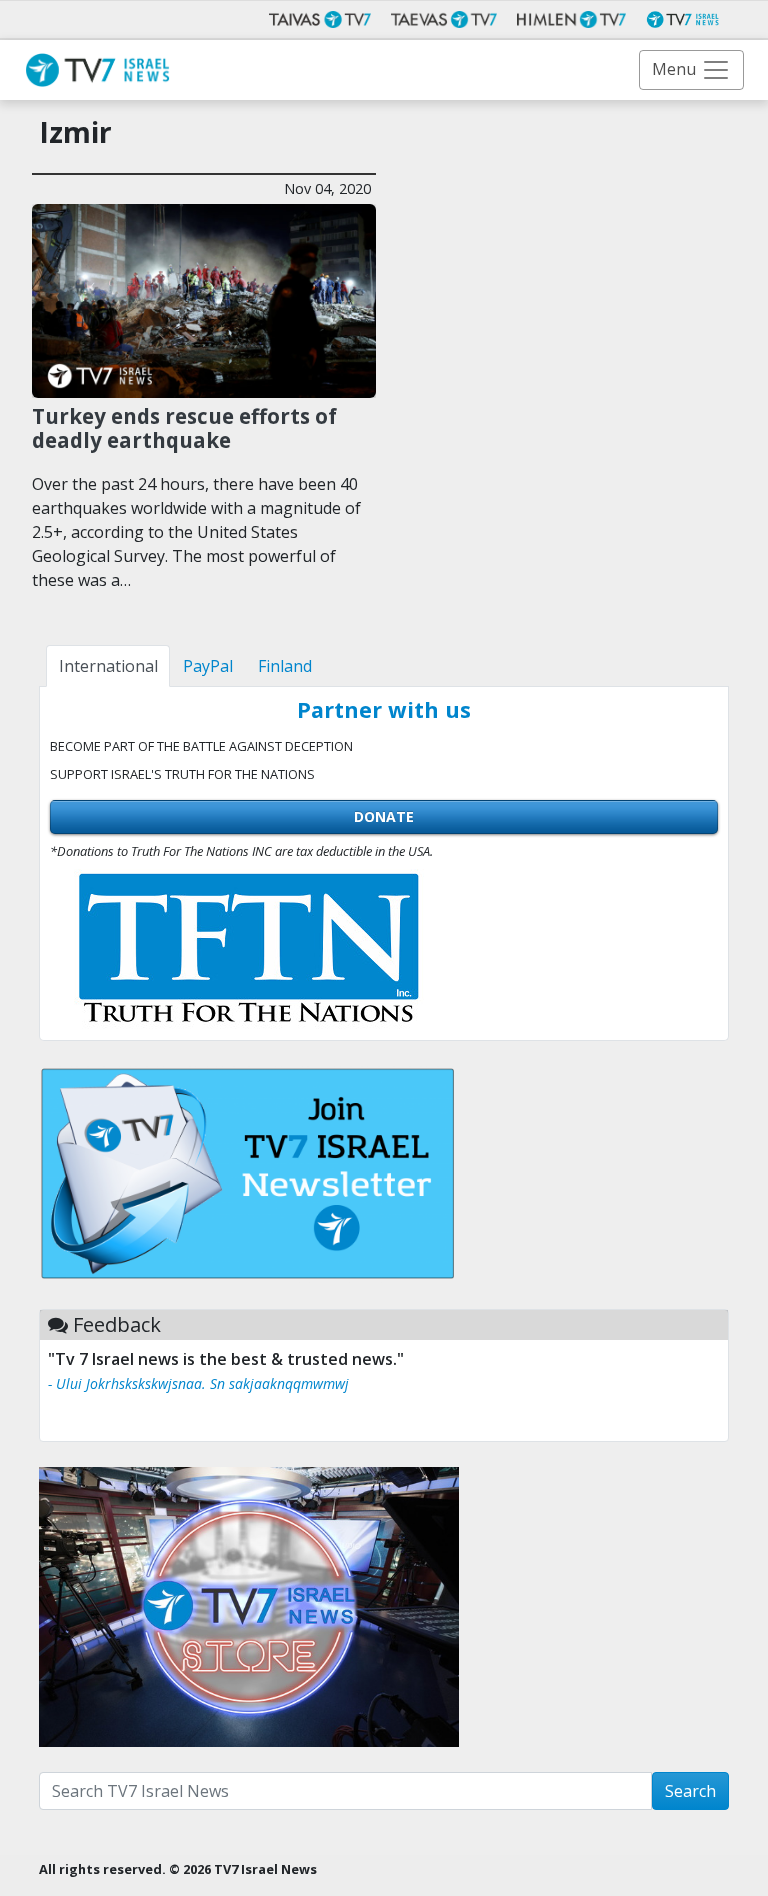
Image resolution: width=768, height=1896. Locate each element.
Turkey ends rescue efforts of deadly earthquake (184, 428)
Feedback (117, 1324)
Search (690, 1791)
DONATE (384, 816)
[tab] (108, 666)
